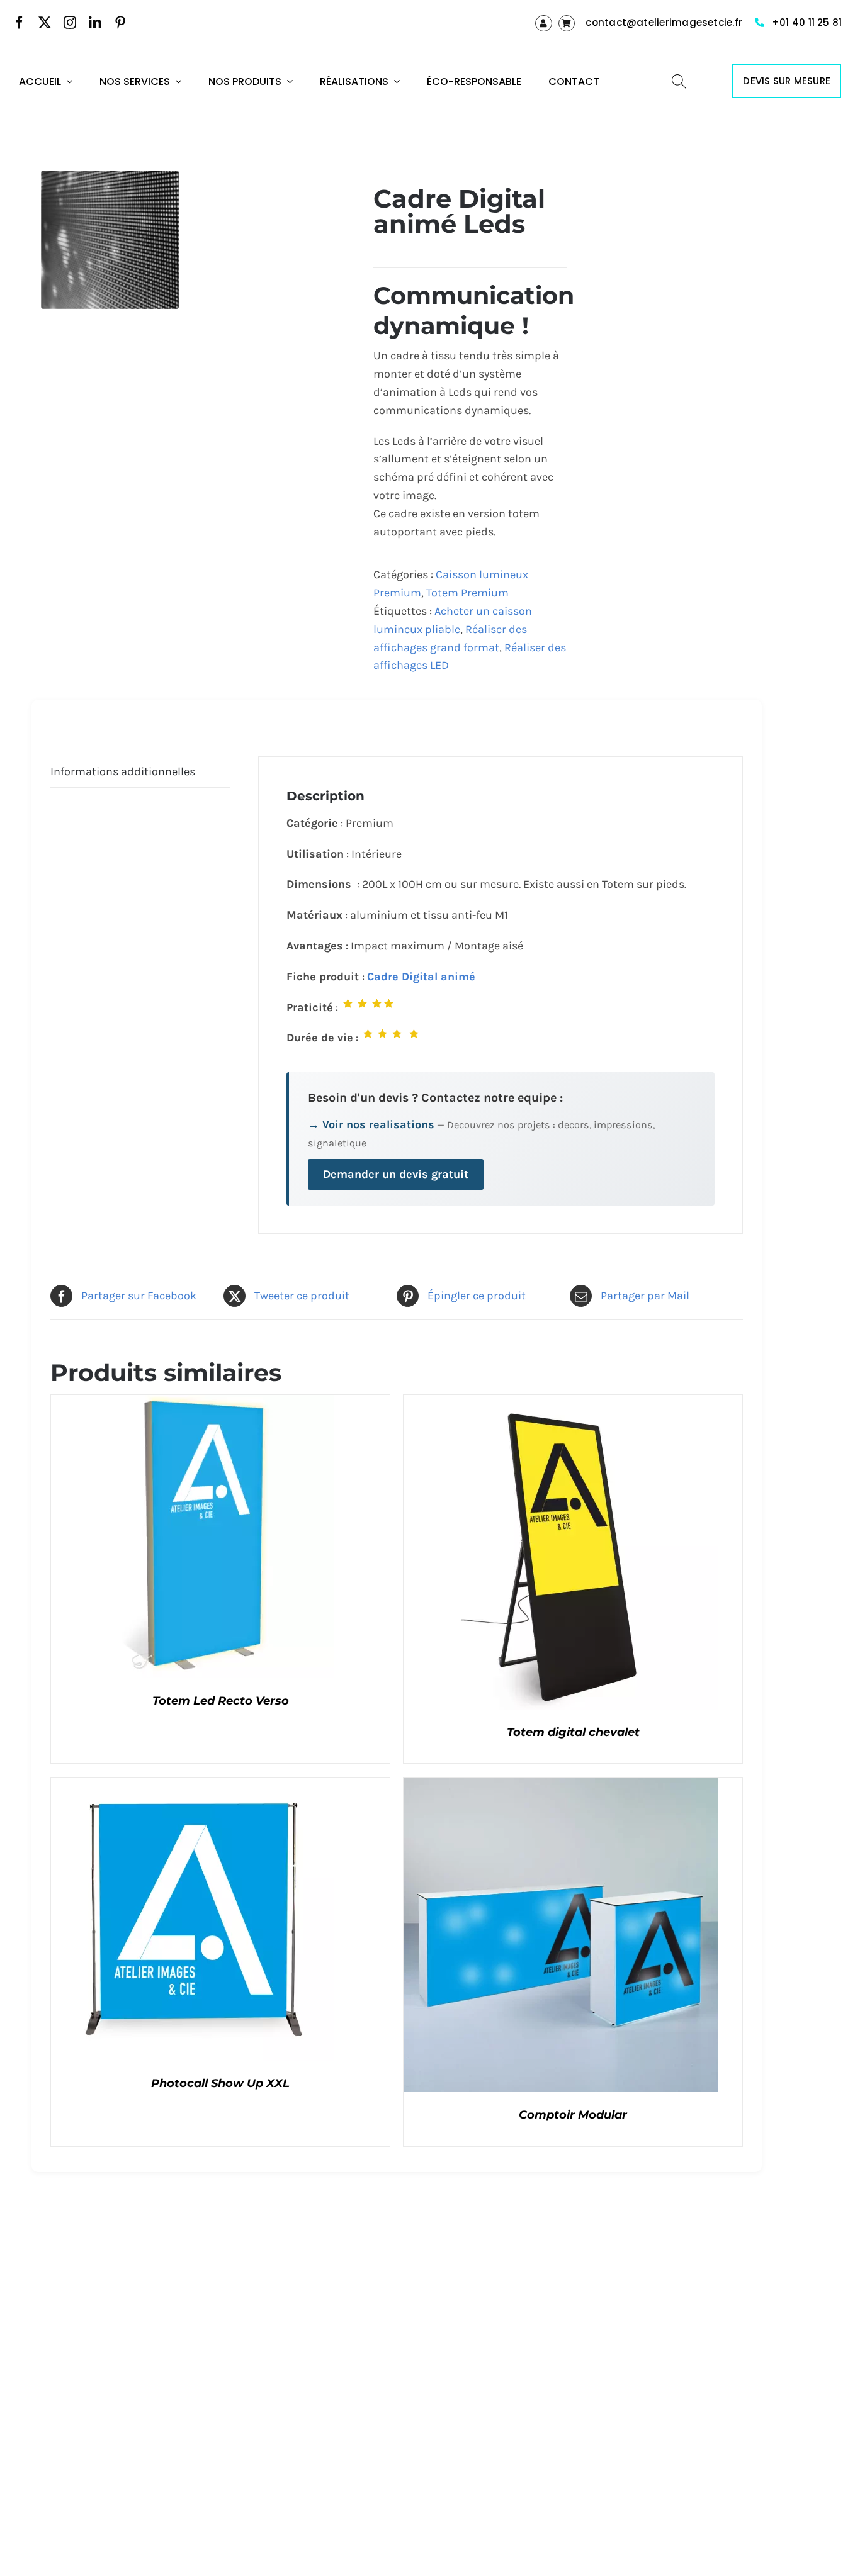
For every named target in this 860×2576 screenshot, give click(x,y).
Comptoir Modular (573, 2115)
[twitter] (45, 23)
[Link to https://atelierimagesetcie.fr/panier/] (567, 23)
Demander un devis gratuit (396, 1174)
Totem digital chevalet (573, 1732)
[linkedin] (95, 23)
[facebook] (20, 23)
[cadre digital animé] (110, 239)
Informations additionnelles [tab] (123, 771)
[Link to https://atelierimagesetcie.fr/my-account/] (543, 23)
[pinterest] (120, 23)
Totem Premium (467, 593)
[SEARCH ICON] (679, 80)
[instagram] (70, 23)
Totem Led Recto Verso (221, 1701)
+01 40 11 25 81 (807, 22)
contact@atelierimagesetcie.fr (664, 22)
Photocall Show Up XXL (220, 2083)
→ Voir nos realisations (371, 1124)
